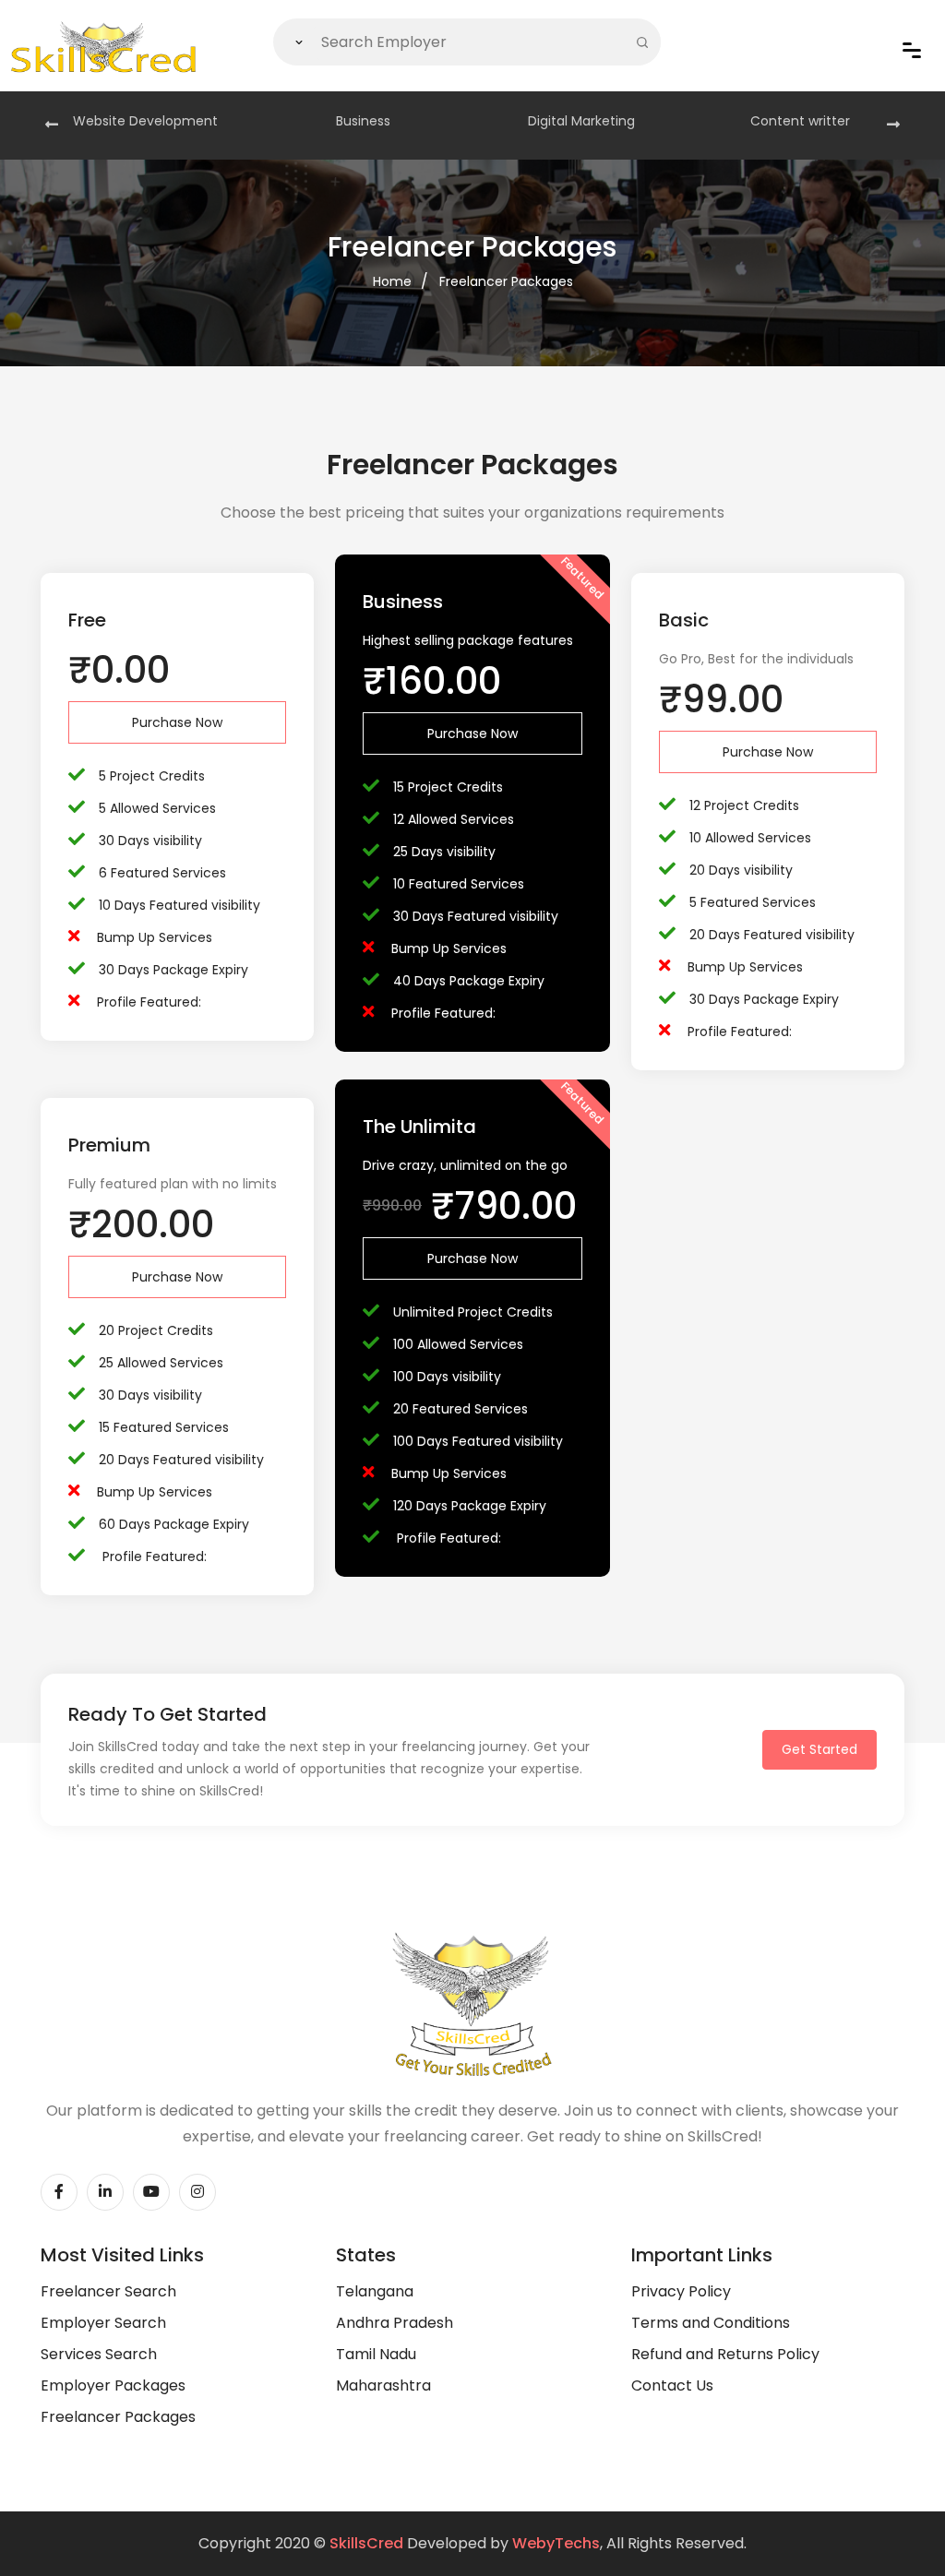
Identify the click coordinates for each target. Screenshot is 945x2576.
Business (363, 121)
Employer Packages (113, 2385)
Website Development (145, 121)
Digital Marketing (581, 121)
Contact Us (672, 2385)
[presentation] (52, 125)
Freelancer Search (108, 2291)
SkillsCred (366, 2543)
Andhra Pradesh (395, 2323)
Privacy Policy (681, 2291)
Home (392, 281)
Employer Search (103, 2323)
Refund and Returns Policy (725, 2354)
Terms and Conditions (711, 2323)
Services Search (99, 2354)
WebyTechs (556, 2543)
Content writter (800, 121)
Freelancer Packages (506, 281)
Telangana (375, 2291)
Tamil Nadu (376, 2354)
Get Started (819, 1749)
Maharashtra (383, 2385)
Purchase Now (177, 722)
